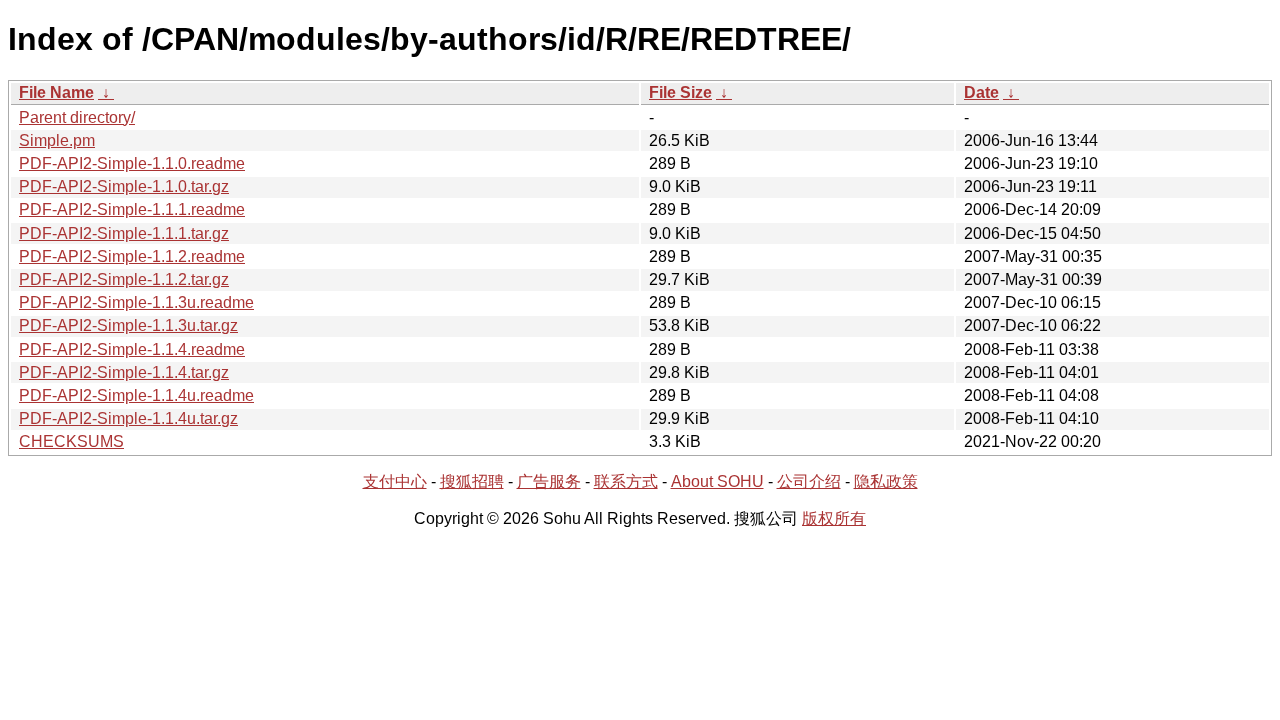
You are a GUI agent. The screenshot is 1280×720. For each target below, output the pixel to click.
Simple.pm (57, 140)
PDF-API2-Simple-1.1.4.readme (132, 349)
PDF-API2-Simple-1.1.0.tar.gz (124, 186)
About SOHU (717, 481)
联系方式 (626, 481)
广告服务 (549, 481)
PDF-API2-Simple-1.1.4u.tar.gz (128, 418)
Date (981, 92)
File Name (56, 92)
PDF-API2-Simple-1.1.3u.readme (136, 302)
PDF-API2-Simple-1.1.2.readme (132, 256)
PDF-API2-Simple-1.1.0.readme (132, 163)
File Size (680, 92)
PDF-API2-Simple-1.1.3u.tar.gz (128, 325)
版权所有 (834, 518)
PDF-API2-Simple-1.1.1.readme (132, 209)
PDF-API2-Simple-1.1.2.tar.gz (124, 279)
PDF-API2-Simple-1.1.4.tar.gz (124, 372)
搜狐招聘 (472, 481)
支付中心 (395, 481)
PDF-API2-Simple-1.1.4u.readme (136, 395)
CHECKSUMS (71, 441)
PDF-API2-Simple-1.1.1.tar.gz (124, 233)
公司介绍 (809, 481)
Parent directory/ (77, 117)
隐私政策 (886, 481)
